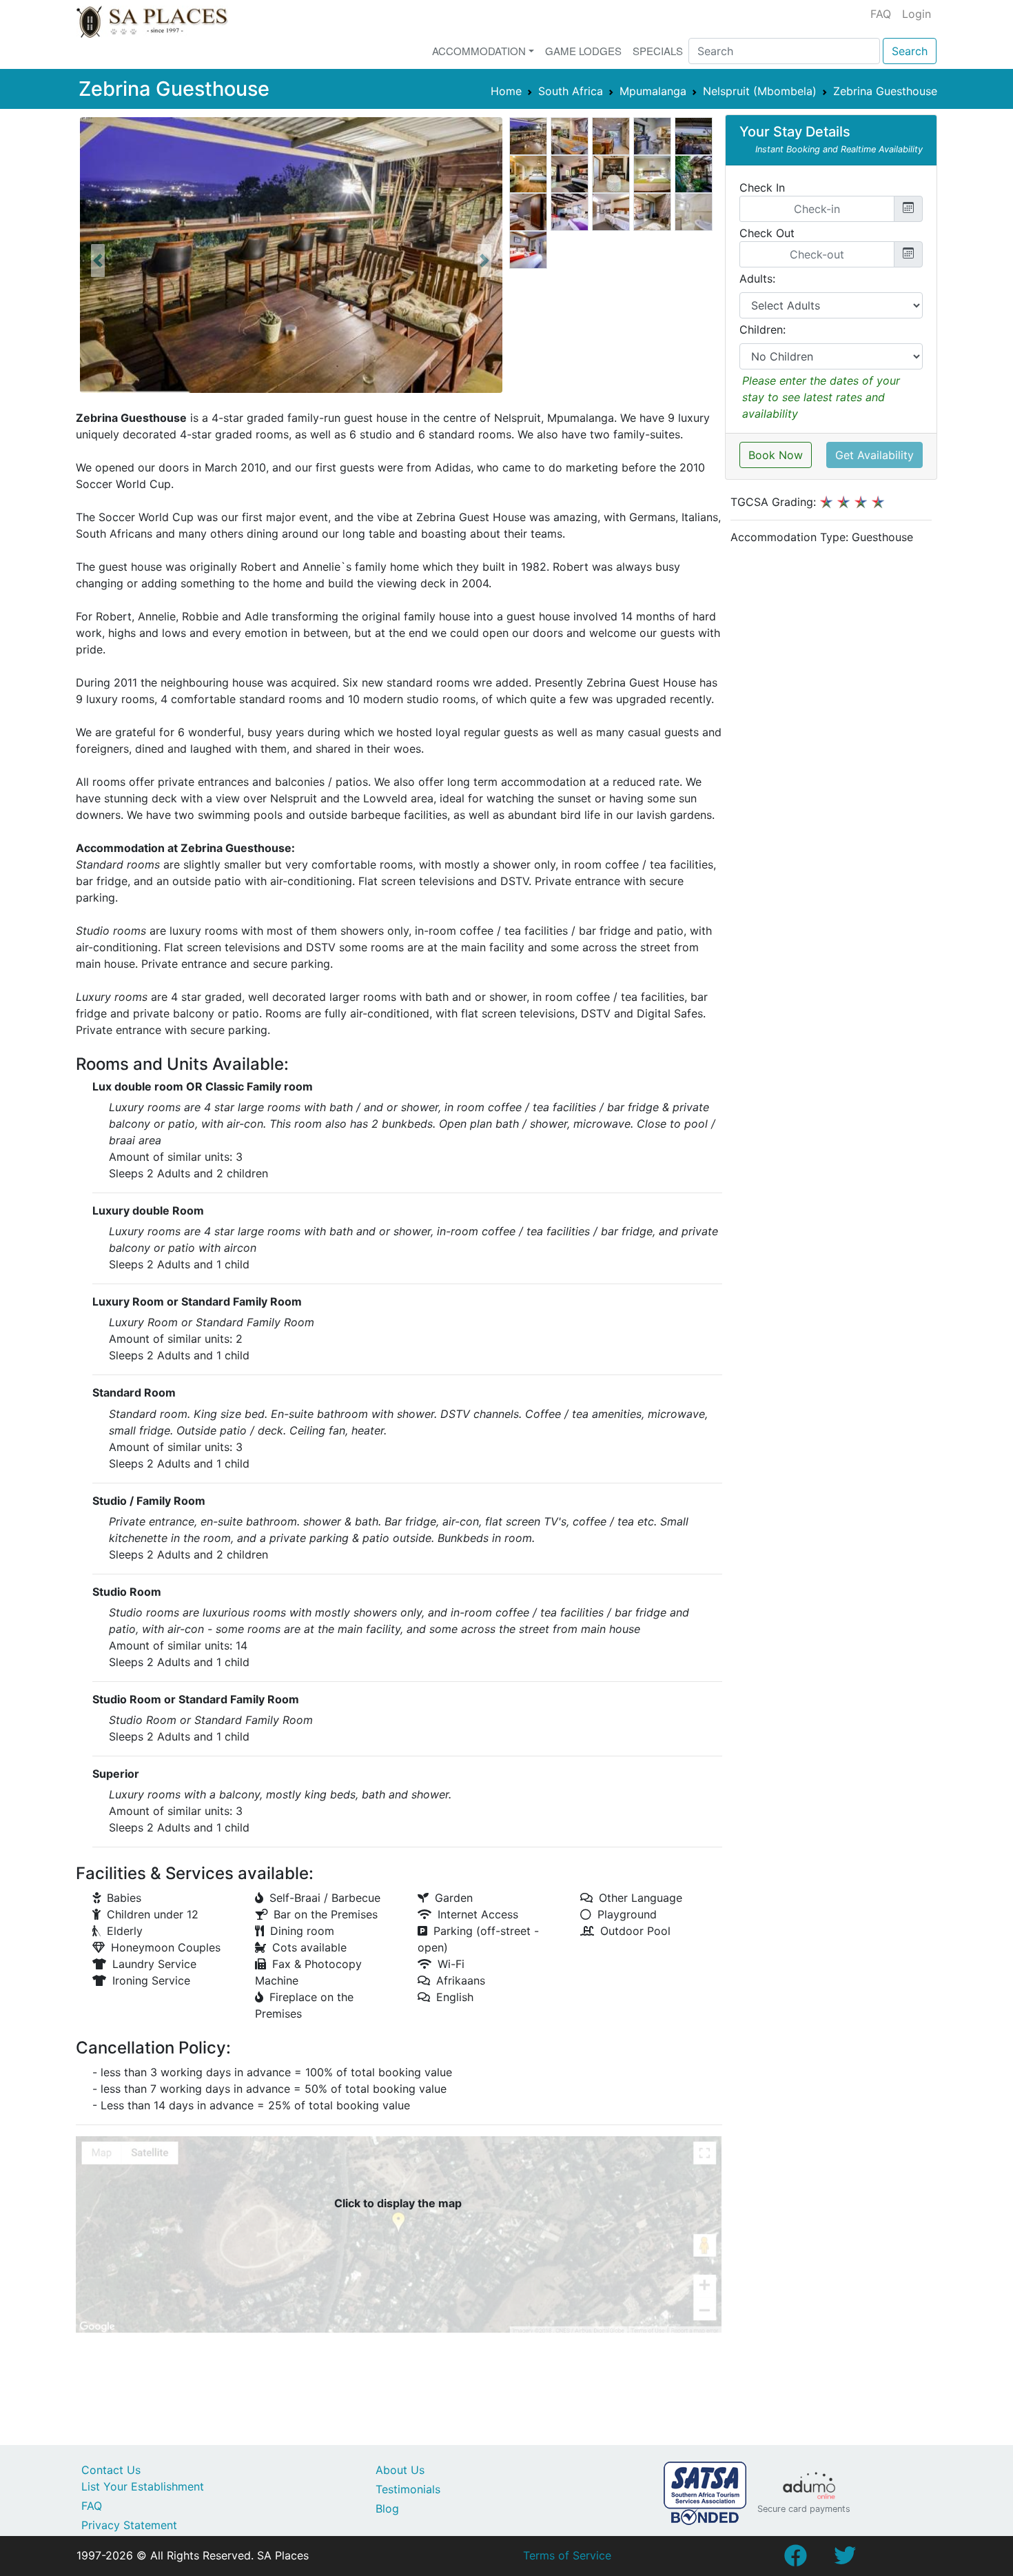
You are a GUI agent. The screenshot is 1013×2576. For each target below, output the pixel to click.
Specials (658, 51)
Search (910, 51)
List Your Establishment (143, 2486)
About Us (400, 2470)
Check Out (767, 233)
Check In (762, 187)
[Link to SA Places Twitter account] (845, 2559)
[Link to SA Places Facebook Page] (795, 2559)
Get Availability (874, 455)
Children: (763, 329)
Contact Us (111, 2470)
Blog (387, 2508)
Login (917, 14)
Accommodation (479, 51)
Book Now (776, 455)
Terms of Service (567, 2555)
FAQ (881, 14)
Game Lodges (583, 51)
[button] (98, 261)
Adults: (757, 278)
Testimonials (408, 2489)
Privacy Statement (129, 2525)
